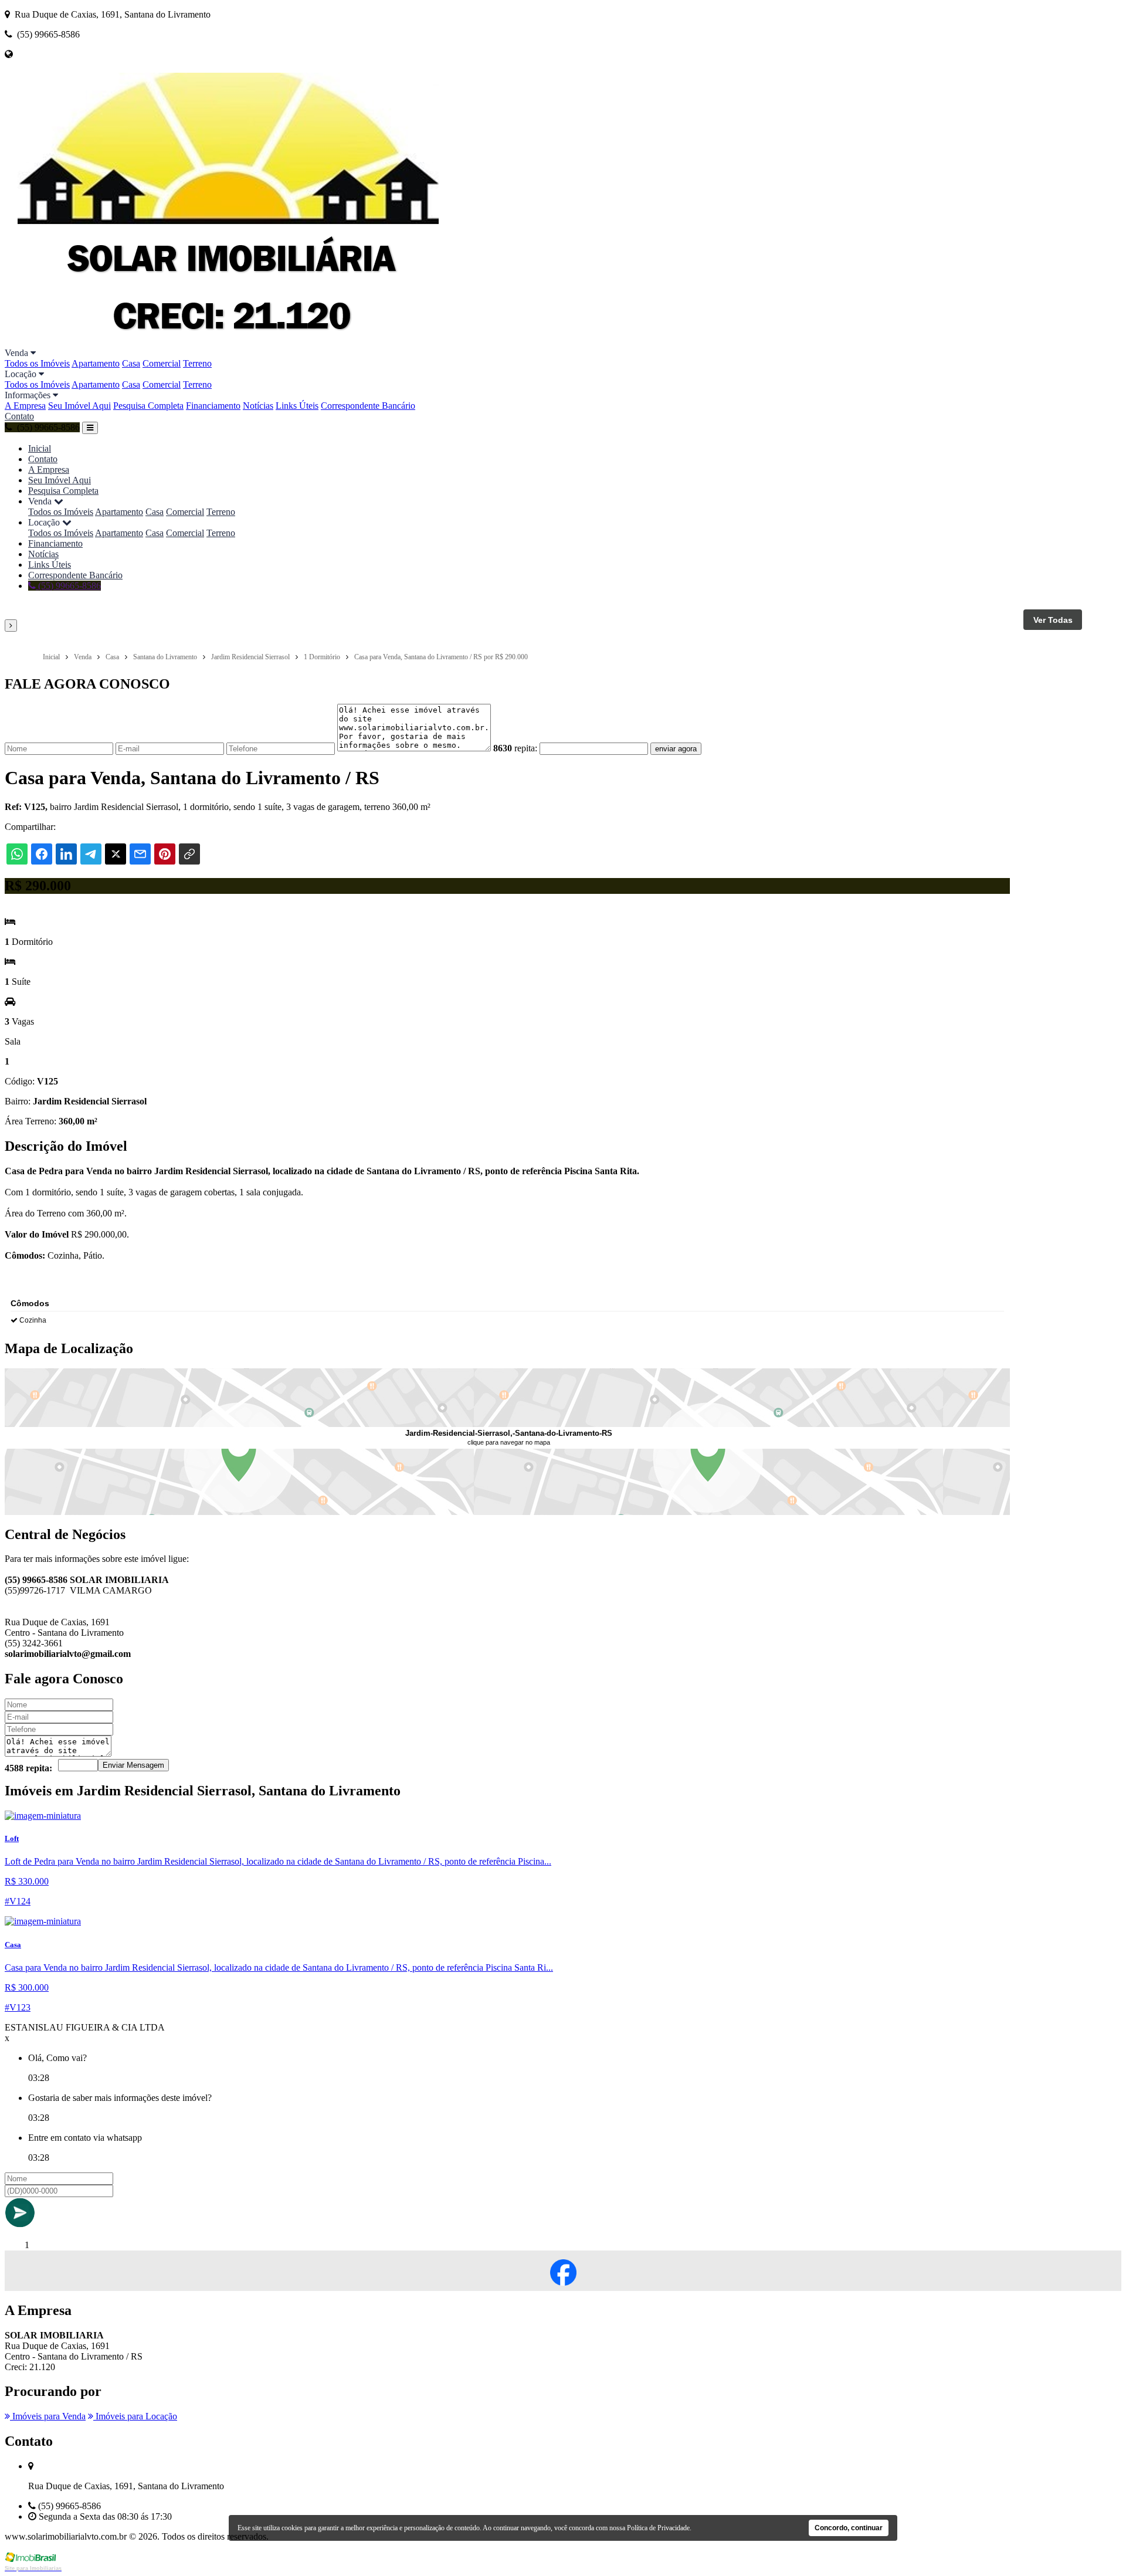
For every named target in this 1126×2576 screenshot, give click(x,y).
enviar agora (676, 749)
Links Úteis (297, 406)
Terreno (197, 363)
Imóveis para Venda (48, 2416)
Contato (19, 416)
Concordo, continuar (849, 2528)
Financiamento (213, 406)
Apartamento (96, 363)
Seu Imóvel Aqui (79, 406)
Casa (131, 363)
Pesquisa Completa (148, 406)
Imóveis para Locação (135, 2416)
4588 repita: (28, 1768)
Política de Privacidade (658, 2528)
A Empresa (25, 406)
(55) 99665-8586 (68, 586)
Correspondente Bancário (368, 406)
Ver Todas (1053, 620)
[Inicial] (228, 342)
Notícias (258, 406)
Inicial (40, 448)
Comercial (162, 363)
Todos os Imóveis (37, 363)
